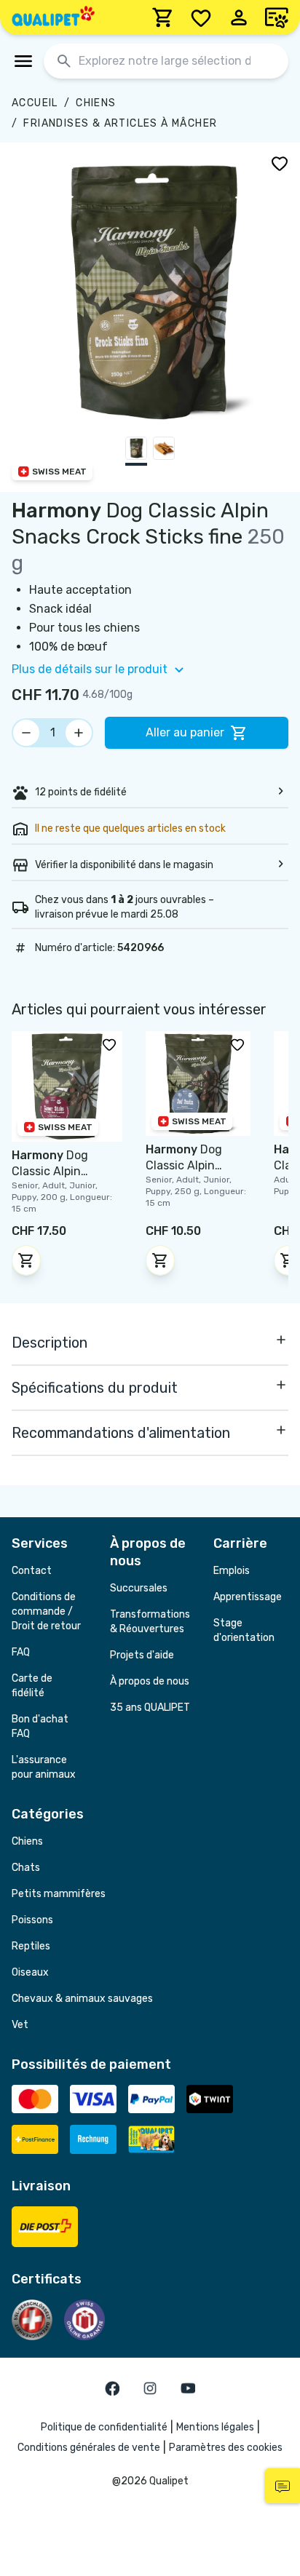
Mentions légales (215, 2427)
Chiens (96, 103)
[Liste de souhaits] (201, 17)
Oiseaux (30, 1972)
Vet (20, 2025)
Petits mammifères (59, 1894)
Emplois (232, 1571)
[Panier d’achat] (163, 17)
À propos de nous (150, 1681)
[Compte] (239, 17)
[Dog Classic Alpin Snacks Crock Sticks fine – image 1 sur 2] (136, 451)
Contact (32, 1571)
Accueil (35, 103)
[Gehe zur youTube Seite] (188, 2388)
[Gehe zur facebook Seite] (112, 2388)
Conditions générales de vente (89, 2448)
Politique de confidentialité (104, 2427)
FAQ (21, 1652)
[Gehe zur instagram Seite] (150, 2388)
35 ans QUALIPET (150, 1708)
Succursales (139, 1588)
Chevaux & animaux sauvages (82, 1999)
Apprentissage (248, 1597)
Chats (26, 1868)
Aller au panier (185, 732)
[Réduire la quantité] (26, 733)
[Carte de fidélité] (277, 17)
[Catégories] (23, 61)
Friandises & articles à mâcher (120, 123)
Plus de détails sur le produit (90, 669)
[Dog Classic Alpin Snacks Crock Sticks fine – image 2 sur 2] (164, 451)
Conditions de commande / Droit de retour (46, 1611)
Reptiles (31, 1946)
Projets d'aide (142, 1655)
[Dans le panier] (26, 1260)
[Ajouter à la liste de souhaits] (280, 163)
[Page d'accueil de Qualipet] (53, 17)
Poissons (32, 1920)
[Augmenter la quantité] (79, 733)
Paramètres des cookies (226, 2448)
